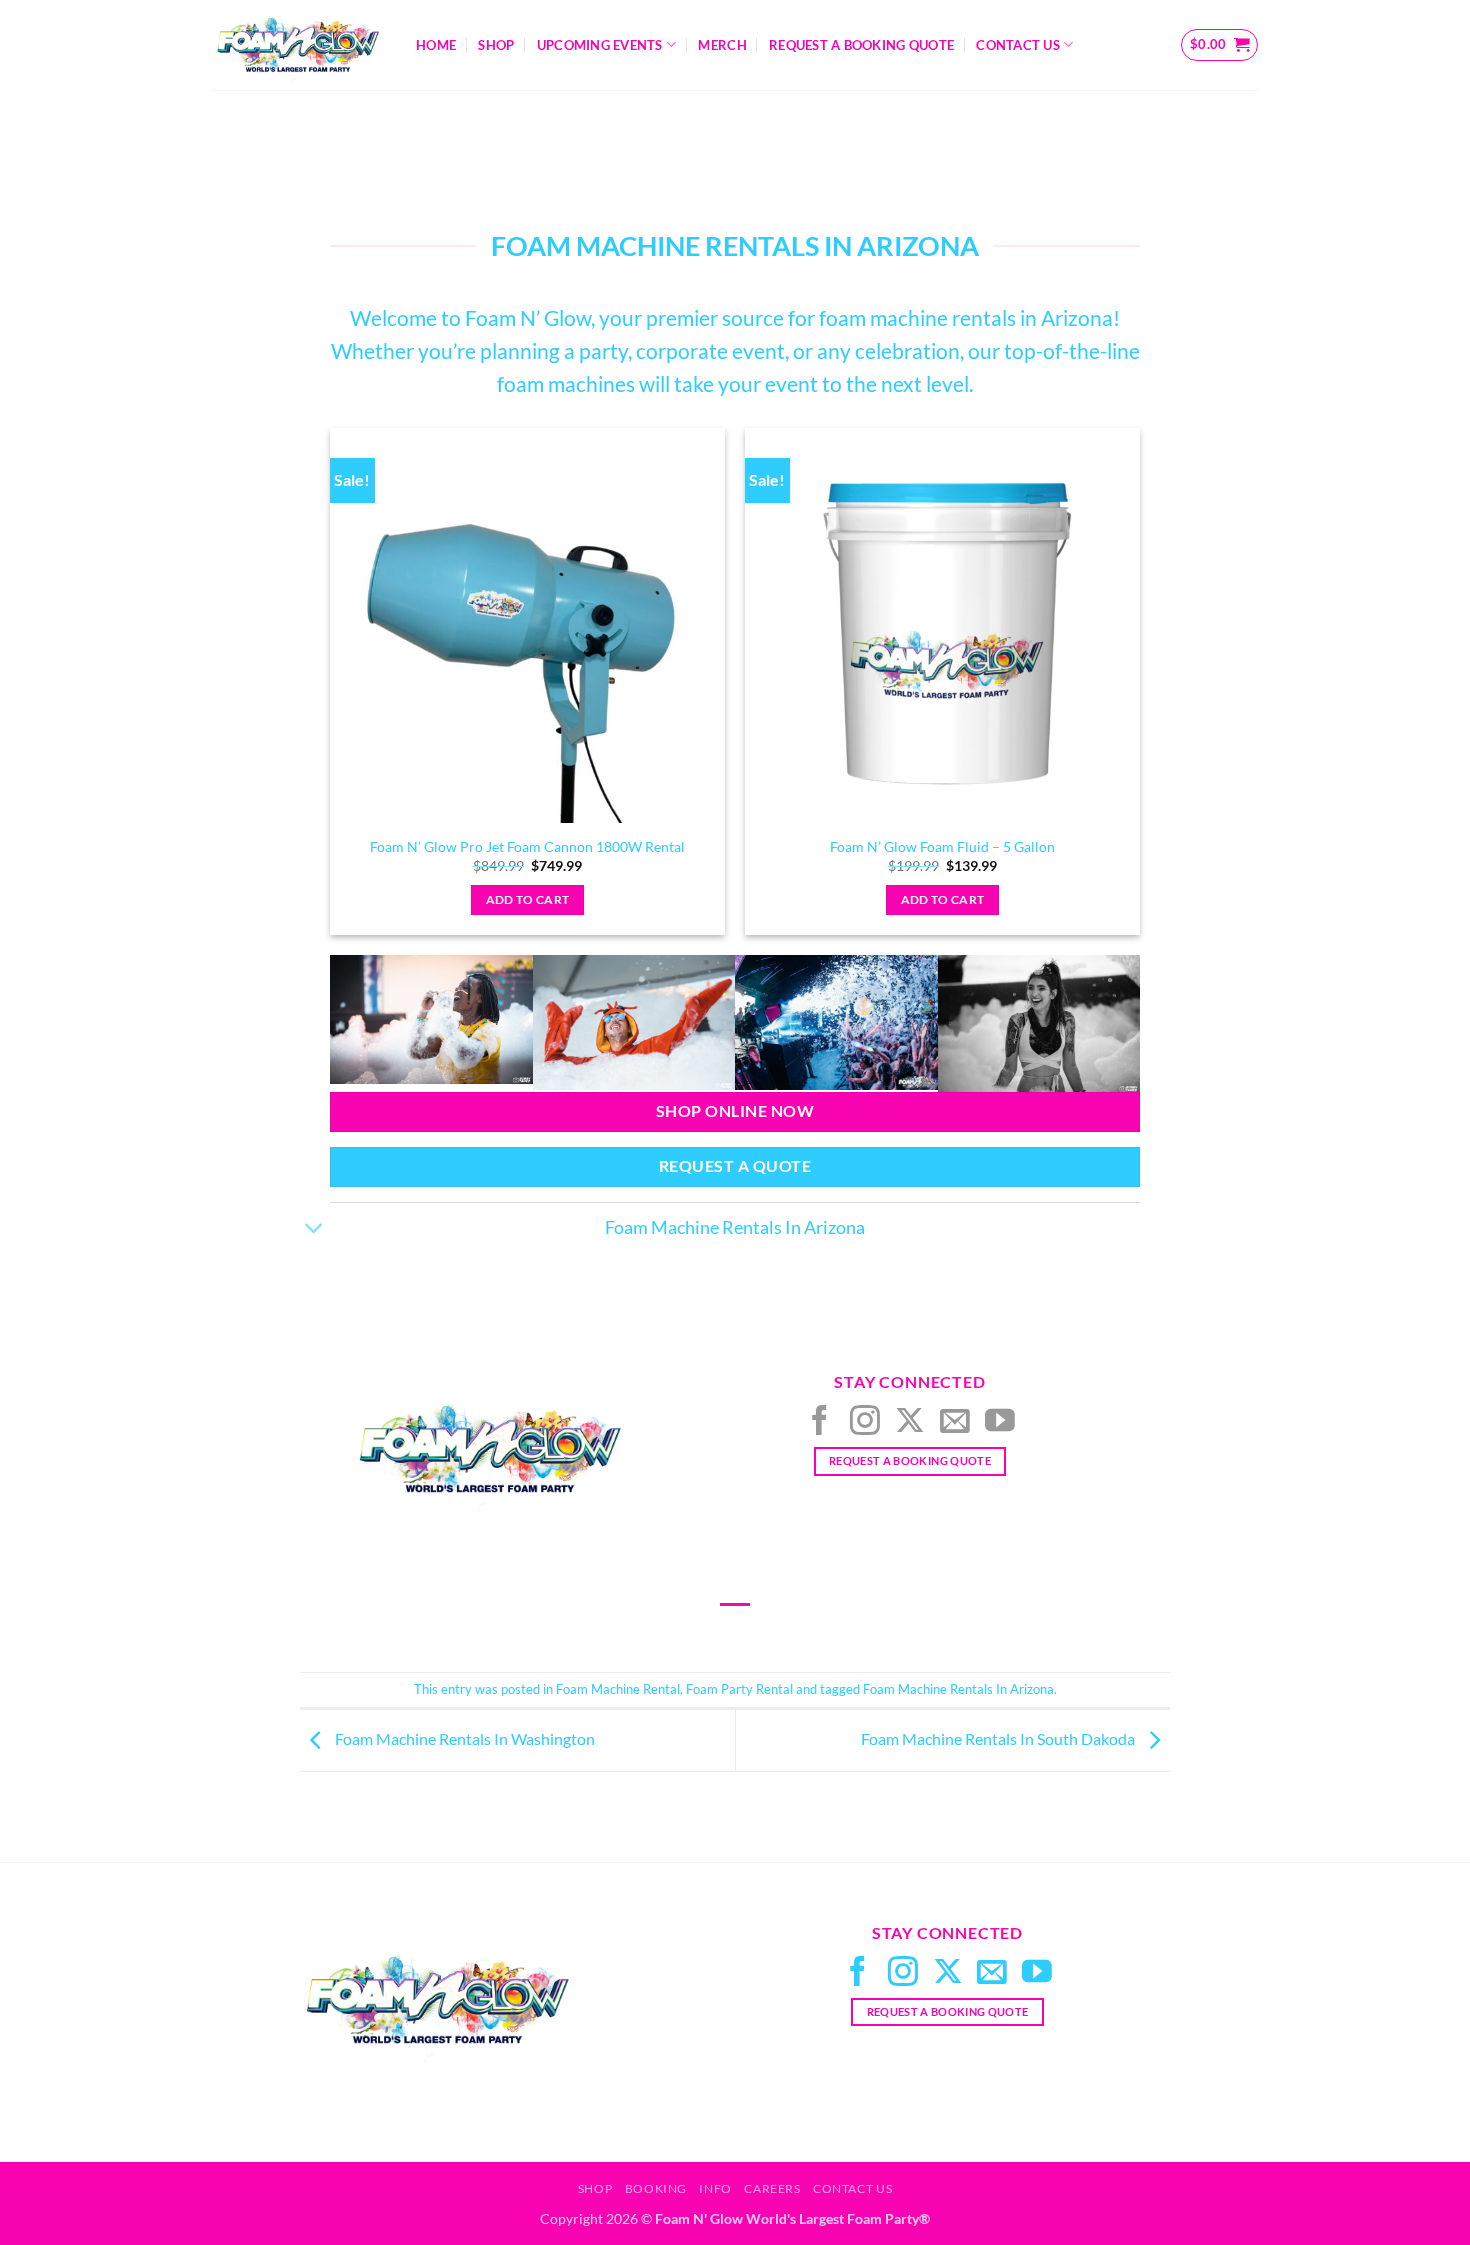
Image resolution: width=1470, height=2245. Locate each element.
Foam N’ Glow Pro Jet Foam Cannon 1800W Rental (527, 846)
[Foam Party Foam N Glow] (634, 1022)
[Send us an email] (955, 1422)
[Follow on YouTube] (1000, 1422)
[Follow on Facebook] (820, 1422)
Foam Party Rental (739, 1689)
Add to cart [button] (528, 899)
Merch (722, 45)
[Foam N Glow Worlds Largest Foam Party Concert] (1039, 1024)
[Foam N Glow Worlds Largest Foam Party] (431, 1019)
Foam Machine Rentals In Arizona (958, 1689)
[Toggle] (314, 1229)
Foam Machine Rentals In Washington (463, 1738)
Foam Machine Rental (618, 1689)
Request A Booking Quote (861, 45)
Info (715, 2188)
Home (436, 45)
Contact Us (1018, 45)
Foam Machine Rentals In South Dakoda (999, 1738)
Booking (656, 2188)
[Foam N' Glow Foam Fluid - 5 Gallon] (942, 625)
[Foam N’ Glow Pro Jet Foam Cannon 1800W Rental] (527, 625)
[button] (1220, 45)
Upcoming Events (600, 45)
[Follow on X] (910, 1422)
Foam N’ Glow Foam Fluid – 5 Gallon (942, 846)
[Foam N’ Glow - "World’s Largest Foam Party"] (298, 45)
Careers (772, 2188)
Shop (496, 45)
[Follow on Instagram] (865, 1422)
